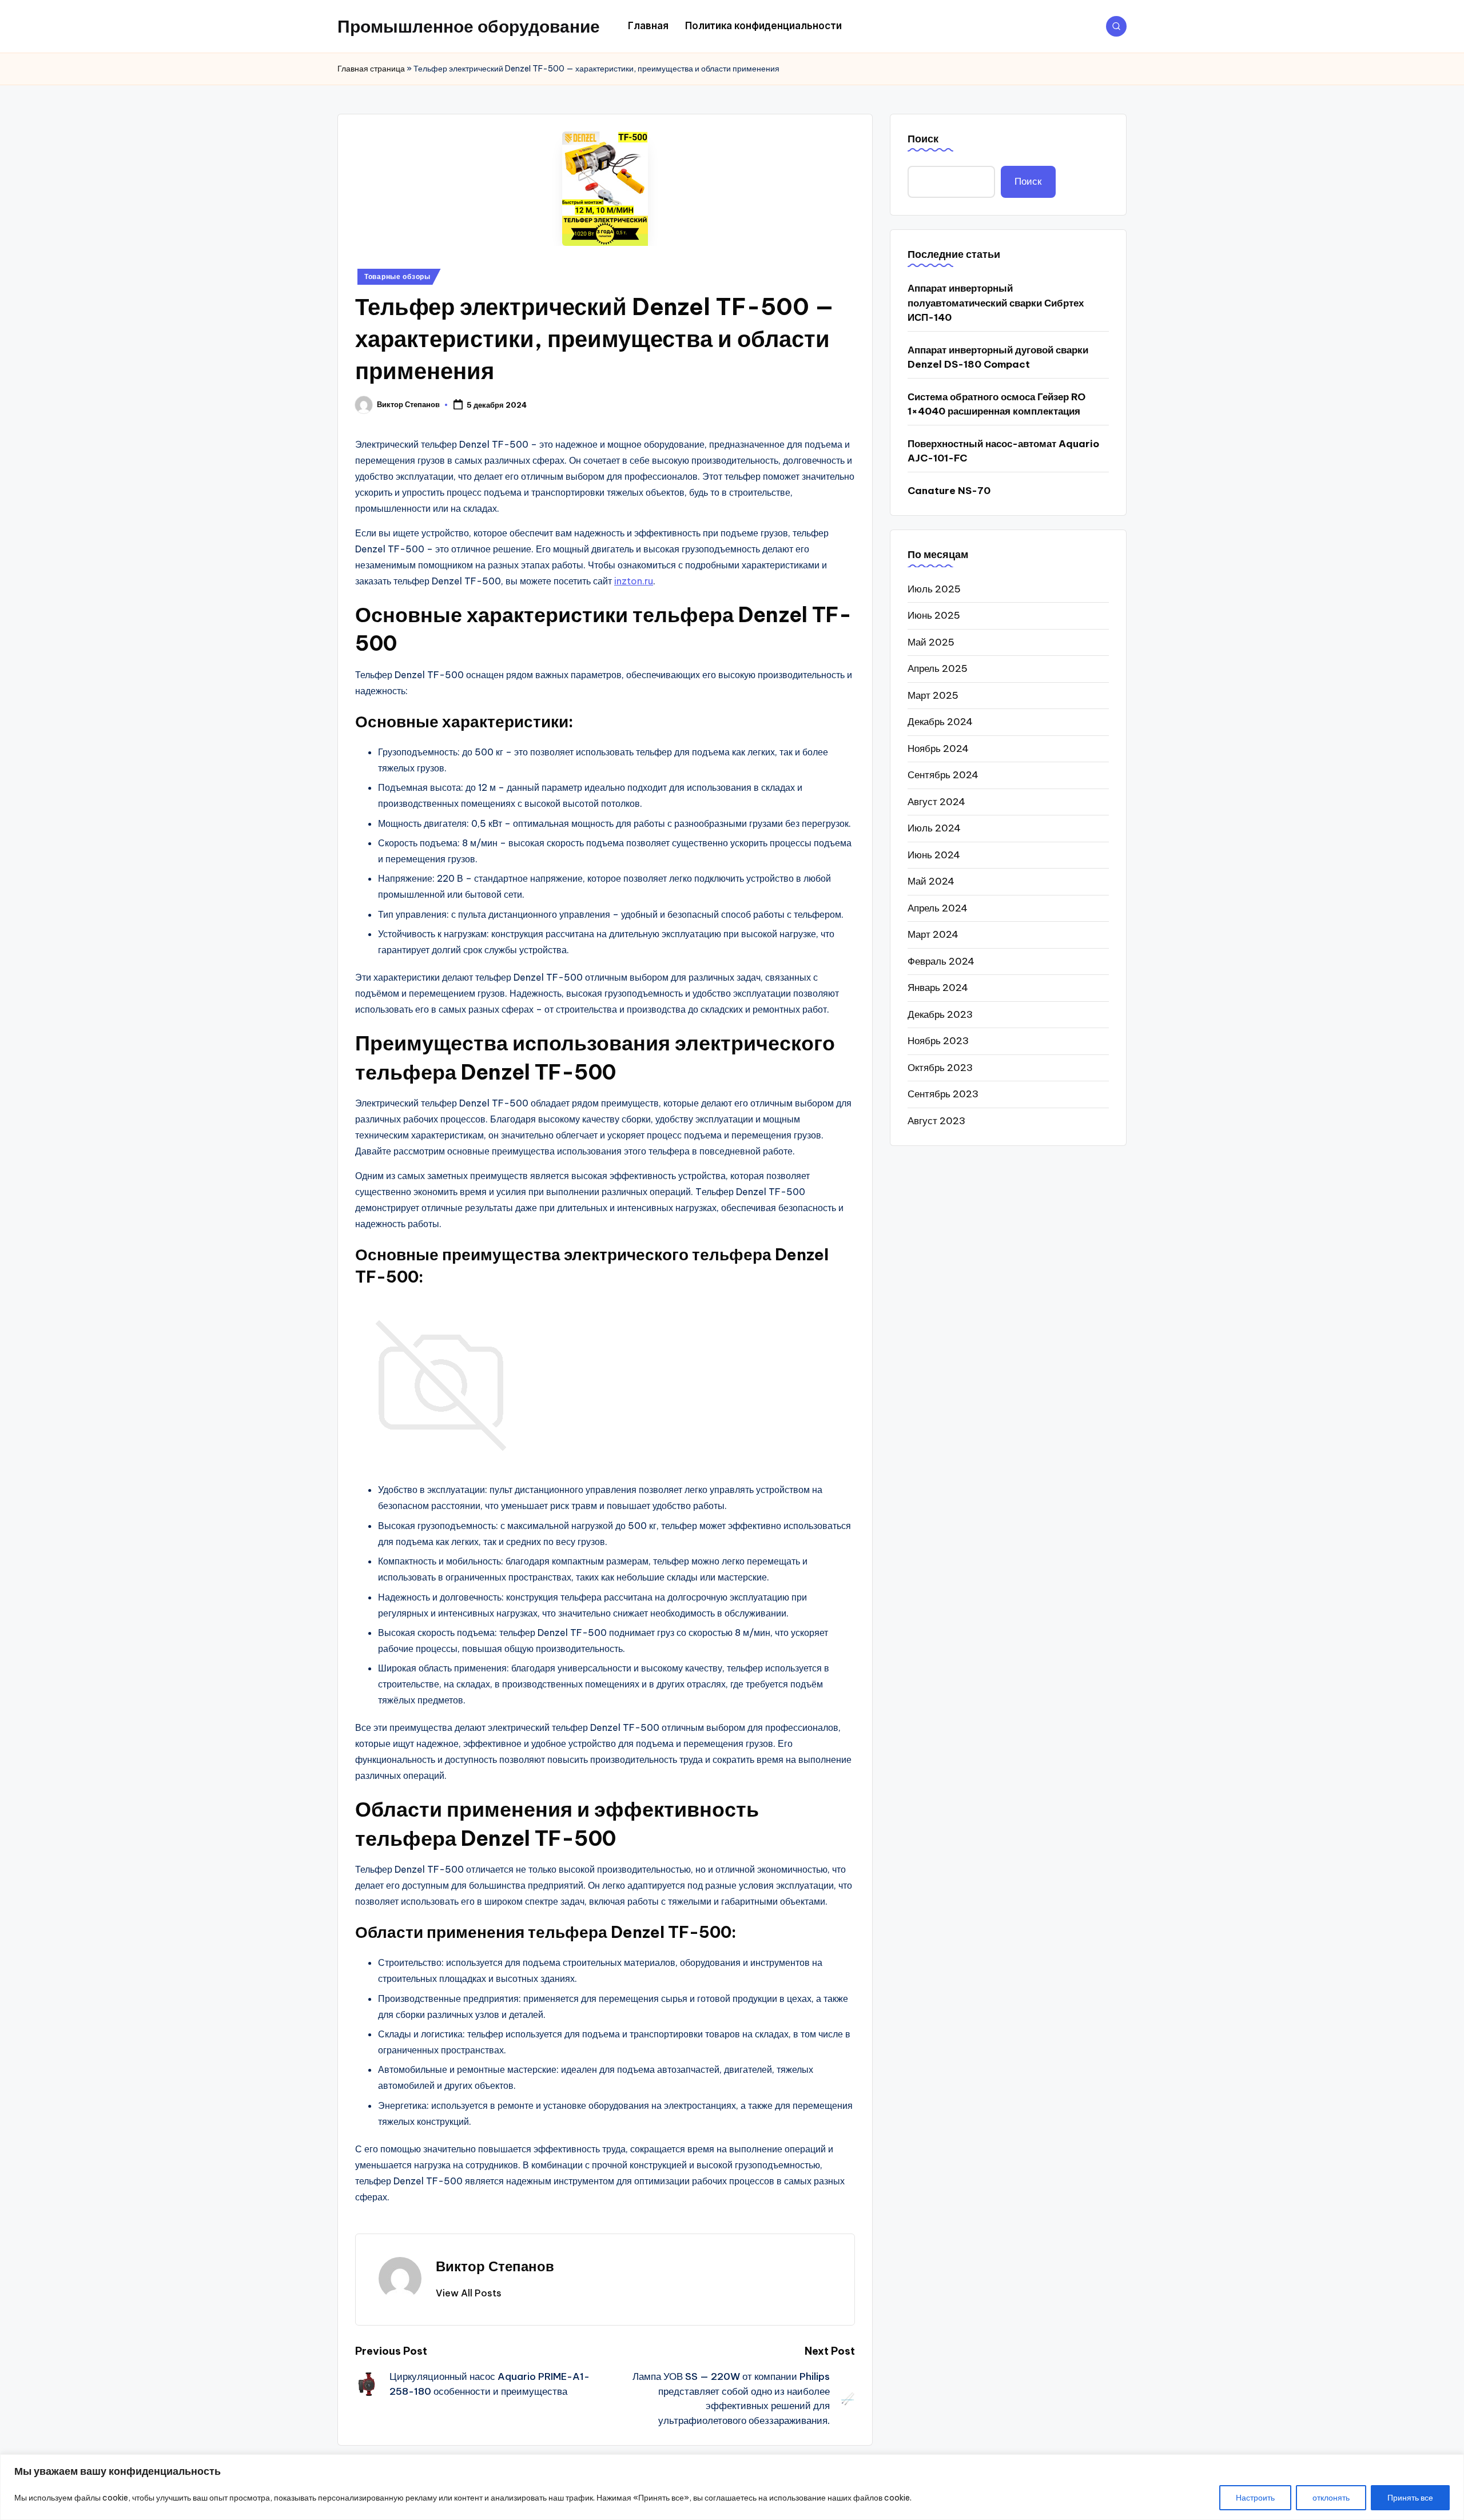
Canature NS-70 (949, 491)
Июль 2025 (934, 588)
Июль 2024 (934, 828)
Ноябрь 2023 (938, 1041)
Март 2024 (933, 934)
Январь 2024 (938, 988)
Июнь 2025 (934, 615)
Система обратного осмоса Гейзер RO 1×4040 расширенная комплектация (996, 404)
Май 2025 (931, 642)
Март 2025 (933, 695)
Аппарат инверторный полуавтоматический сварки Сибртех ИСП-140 (996, 303)
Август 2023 (936, 1120)
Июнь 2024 (934, 854)
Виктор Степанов (495, 2266)
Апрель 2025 (938, 668)
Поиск (923, 139)
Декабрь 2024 (940, 722)
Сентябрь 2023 (943, 1094)
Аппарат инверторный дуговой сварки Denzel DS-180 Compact (998, 357)
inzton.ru (634, 581)
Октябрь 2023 (940, 1067)
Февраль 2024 (941, 961)
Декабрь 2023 (940, 1014)
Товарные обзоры (397, 276)
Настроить (1255, 2498)
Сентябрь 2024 (943, 775)
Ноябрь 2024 (938, 748)
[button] (469, 2293)
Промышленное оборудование (469, 26)
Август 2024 (936, 801)
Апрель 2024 (938, 907)
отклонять (1331, 2498)
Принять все (1410, 2498)
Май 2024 (931, 881)
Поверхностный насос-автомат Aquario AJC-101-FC (1003, 451)
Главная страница (371, 69)
